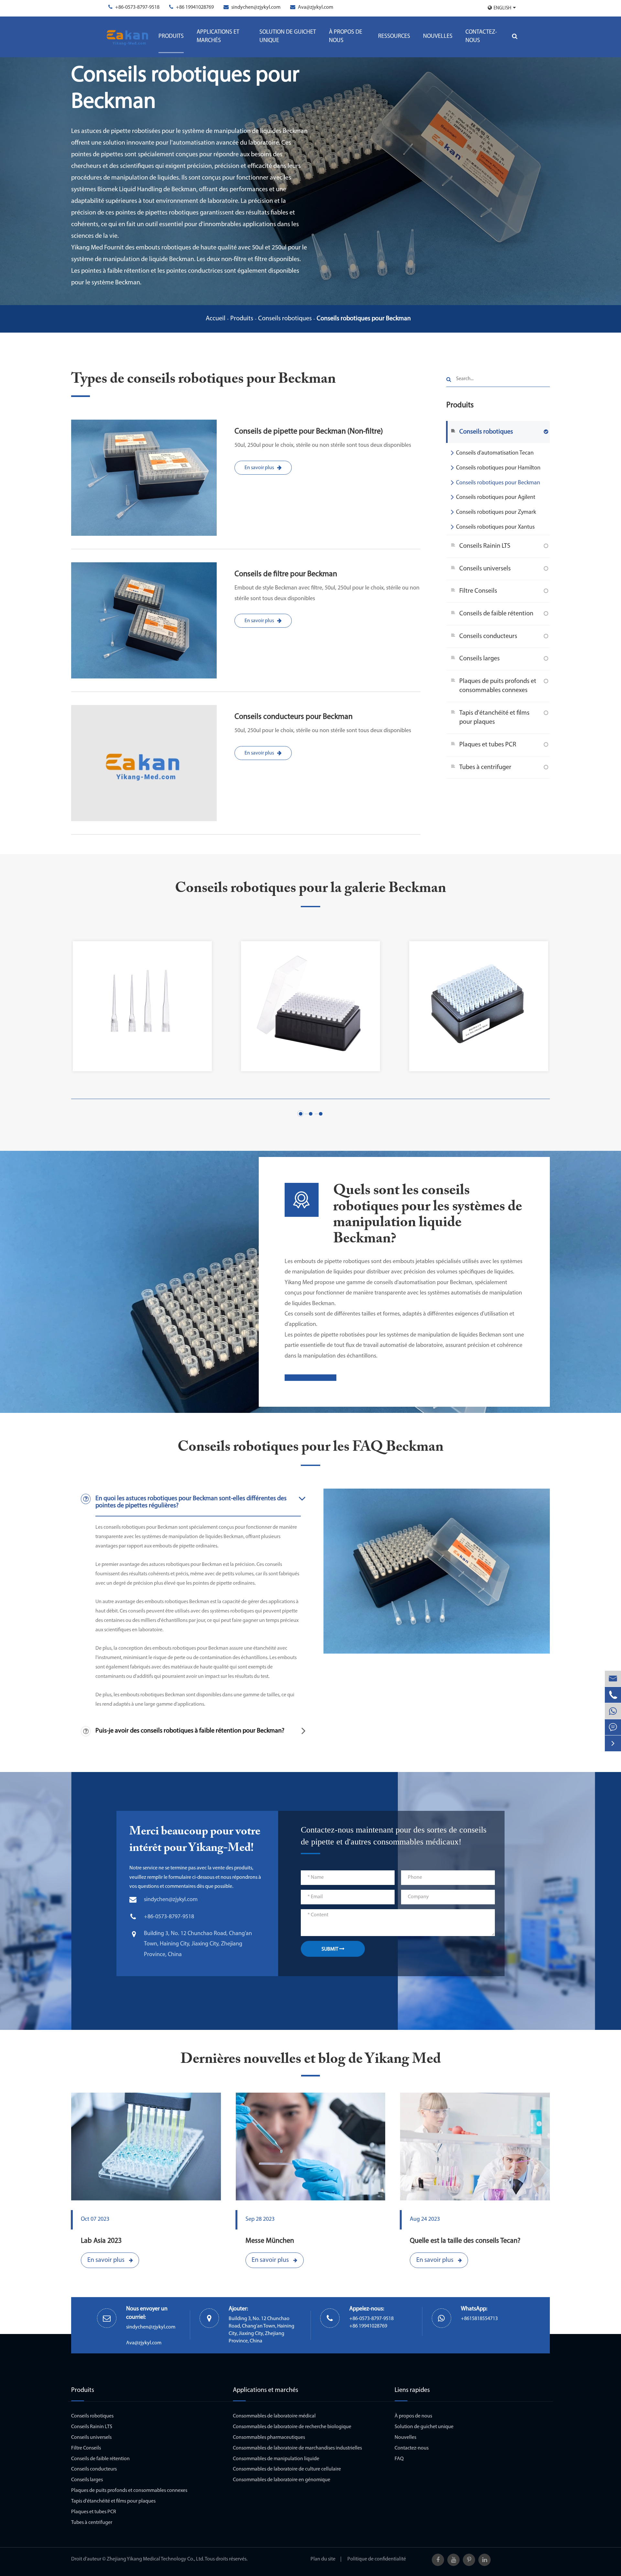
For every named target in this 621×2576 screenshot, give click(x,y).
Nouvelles (438, 37)
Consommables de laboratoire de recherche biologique (292, 2427)
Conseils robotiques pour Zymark (496, 512)
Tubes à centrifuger (485, 767)
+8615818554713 (479, 2319)
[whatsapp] (613, 1711)
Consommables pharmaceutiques (269, 2438)
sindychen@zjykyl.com (256, 7)
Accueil (216, 319)
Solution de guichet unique (288, 37)
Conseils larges (479, 658)
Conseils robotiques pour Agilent (496, 498)
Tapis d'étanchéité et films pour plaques (494, 717)
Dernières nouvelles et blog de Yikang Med (311, 2059)
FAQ (399, 2459)
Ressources (394, 37)
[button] (301, 1114)
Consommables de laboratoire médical (274, 2416)
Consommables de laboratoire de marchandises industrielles (297, 2448)
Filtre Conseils (478, 591)
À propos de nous (346, 37)
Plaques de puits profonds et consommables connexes (498, 686)
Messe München (270, 2241)
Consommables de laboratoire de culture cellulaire (287, 2469)
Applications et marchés (218, 37)
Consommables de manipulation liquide (276, 2459)
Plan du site (323, 2559)
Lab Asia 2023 (101, 2241)
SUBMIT (330, 1949)
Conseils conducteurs (488, 636)
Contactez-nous (481, 37)
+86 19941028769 (195, 7)
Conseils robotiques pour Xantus (495, 527)
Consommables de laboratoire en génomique (282, 2480)
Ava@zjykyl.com (316, 7)
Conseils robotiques (285, 319)
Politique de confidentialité (377, 2559)
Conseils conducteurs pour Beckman (294, 717)
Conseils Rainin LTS (485, 546)
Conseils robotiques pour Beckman (364, 319)
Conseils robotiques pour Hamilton (498, 468)
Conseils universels (485, 568)
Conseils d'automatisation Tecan (495, 453)
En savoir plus (259, 468)
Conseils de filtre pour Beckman (286, 574)
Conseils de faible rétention (496, 613)
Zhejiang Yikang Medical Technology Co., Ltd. (155, 2559)
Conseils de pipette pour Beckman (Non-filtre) (309, 432)
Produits (171, 37)
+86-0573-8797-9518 (137, 7)
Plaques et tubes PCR (488, 744)
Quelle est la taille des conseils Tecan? (465, 2241)
